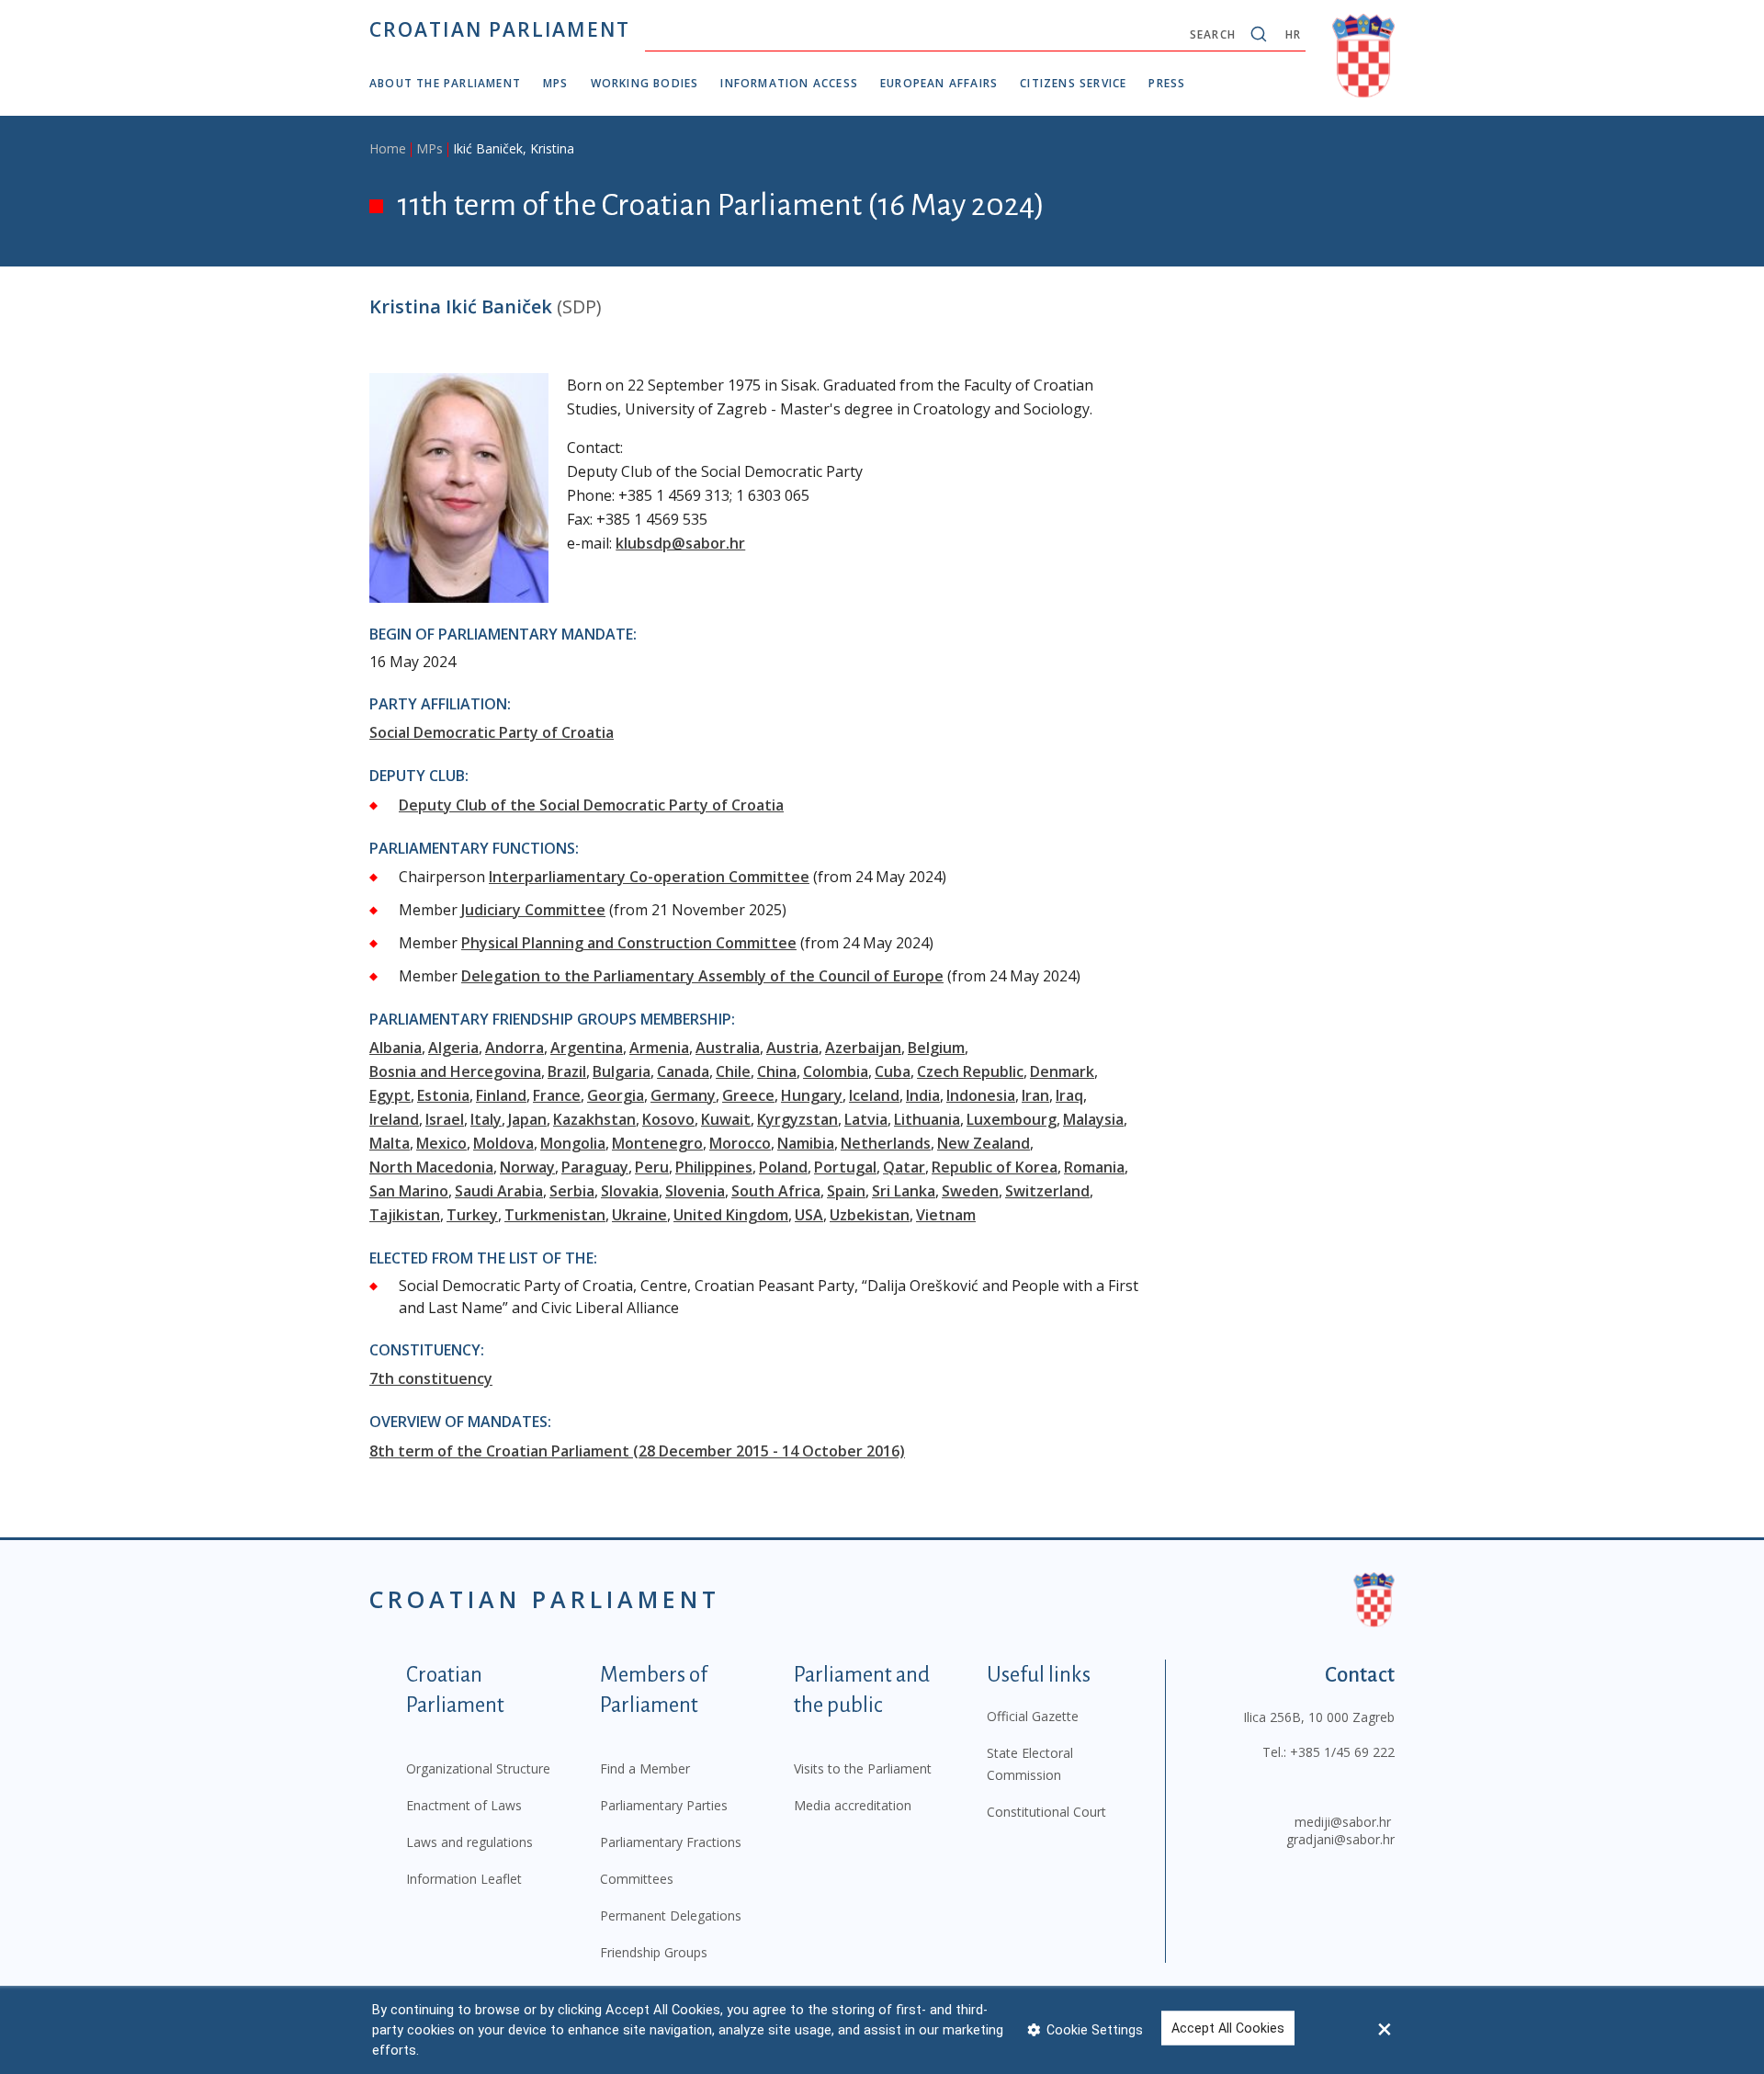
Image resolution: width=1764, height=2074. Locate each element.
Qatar (904, 1167)
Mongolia (573, 1143)
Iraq (1069, 1095)
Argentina (587, 1048)
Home (388, 148)
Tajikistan (405, 1215)
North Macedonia (431, 1167)
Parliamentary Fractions (671, 1842)
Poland (783, 1167)
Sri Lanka (904, 1191)
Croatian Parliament (500, 29)
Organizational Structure (478, 1768)
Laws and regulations (469, 1842)
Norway (527, 1167)
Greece (748, 1095)
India (923, 1095)
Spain (846, 1191)
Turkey (472, 1215)
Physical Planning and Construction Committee (629, 943)
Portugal (845, 1167)
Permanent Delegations (671, 1915)
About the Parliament (445, 83)
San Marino (409, 1191)
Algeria (453, 1048)
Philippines (714, 1167)
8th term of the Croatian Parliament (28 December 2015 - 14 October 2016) (637, 1451)
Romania (1094, 1167)
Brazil (567, 1071)
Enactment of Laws (464, 1805)
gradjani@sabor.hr (1340, 1839)
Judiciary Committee (533, 910)
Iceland (874, 1095)
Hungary (812, 1095)
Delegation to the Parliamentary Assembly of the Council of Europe (702, 976)
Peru (652, 1167)
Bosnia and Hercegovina (455, 1071)
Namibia (806, 1143)
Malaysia (1093, 1119)
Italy (486, 1119)
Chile (733, 1071)
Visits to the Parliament (863, 1768)
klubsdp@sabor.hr (680, 543)
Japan (527, 1119)
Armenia (659, 1048)
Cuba (893, 1071)
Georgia (616, 1095)
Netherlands (886, 1143)
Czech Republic (970, 1071)
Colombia (836, 1071)
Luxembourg (1012, 1119)
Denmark (1062, 1071)
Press (1167, 83)
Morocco (740, 1143)
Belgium (936, 1048)
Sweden (970, 1191)
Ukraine (639, 1215)
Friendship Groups (654, 1952)
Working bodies (645, 83)
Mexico (441, 1143)
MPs (556, 83)
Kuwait (726, 1119)
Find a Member (645, 1768)
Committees (637, 1879)
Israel (445, 1119)
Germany (683, 1095)
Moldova (503, 1143)
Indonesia (981, 1095)
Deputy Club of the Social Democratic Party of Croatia (591, 805)
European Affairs (939, 83)
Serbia (572, 1191)
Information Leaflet (464, 1879)
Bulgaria (622, 1071)
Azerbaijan (863, 1048)
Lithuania (927, 1119)
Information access (789, 83)
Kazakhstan (594, 1119)
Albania (396, 1048)
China (777, 1071)
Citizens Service (1073, 83)
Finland (501, 1095)
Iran (1035, 1095)
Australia (728, 1048)
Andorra (514, 1048)
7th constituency (431, 1378)
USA (809, 1215)
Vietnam (946, 1215)
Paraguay (595, 1167)
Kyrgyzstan (797, 1119)
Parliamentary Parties (664, 1805)
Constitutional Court (1046, 1812)
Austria (792, 1048)
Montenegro (657, 1143)
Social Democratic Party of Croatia (492, 732)
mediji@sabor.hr (1343, 1822)
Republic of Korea (995, 1167)
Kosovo (668, 1119)
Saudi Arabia (499, 1191)
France (557, 1095)
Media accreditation (853, 1805)
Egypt (390, 1095)
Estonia (443, 1095)
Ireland (394, 1119)
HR (1293, 34)
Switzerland (1047, 1191)
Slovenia (695, 1191)
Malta (390, 1143)
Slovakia (630, 1191)
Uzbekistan (870, 1215)
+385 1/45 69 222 (1342, 1752)
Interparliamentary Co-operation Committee (649, 877)
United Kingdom (731, 1215)
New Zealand (984, 1143)
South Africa (776, 1191)
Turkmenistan (555, 1215)
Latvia (866, 1119)
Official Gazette (1033, 1716)
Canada (683, 1071)
